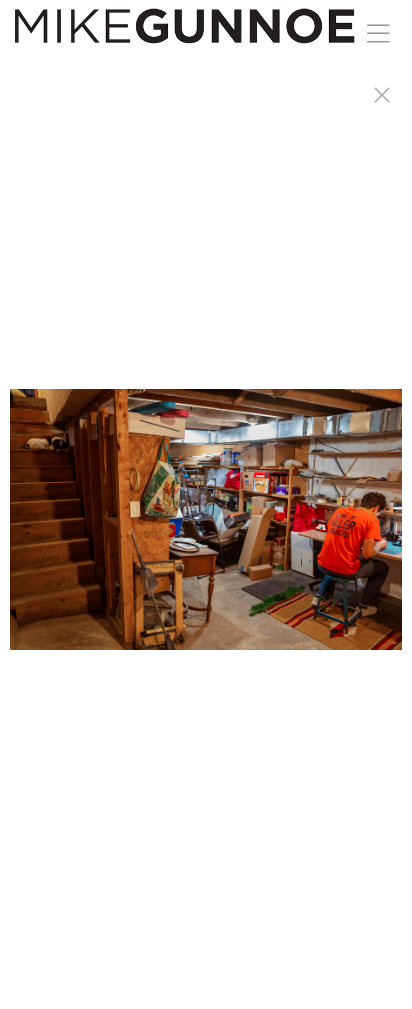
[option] (206, 529)
